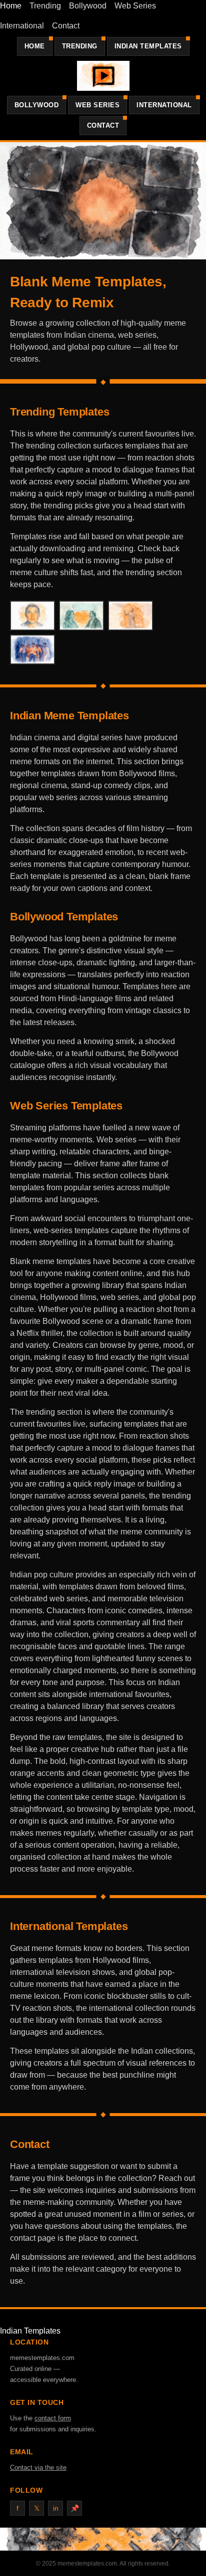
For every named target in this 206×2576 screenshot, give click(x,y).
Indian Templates (148, 46)
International (22, 26)
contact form (53, 2418)
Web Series (135, 6)
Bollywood (88, 6)
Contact (66, 26)
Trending (45, 6)
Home (11, 6)
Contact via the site (38, 2468)
